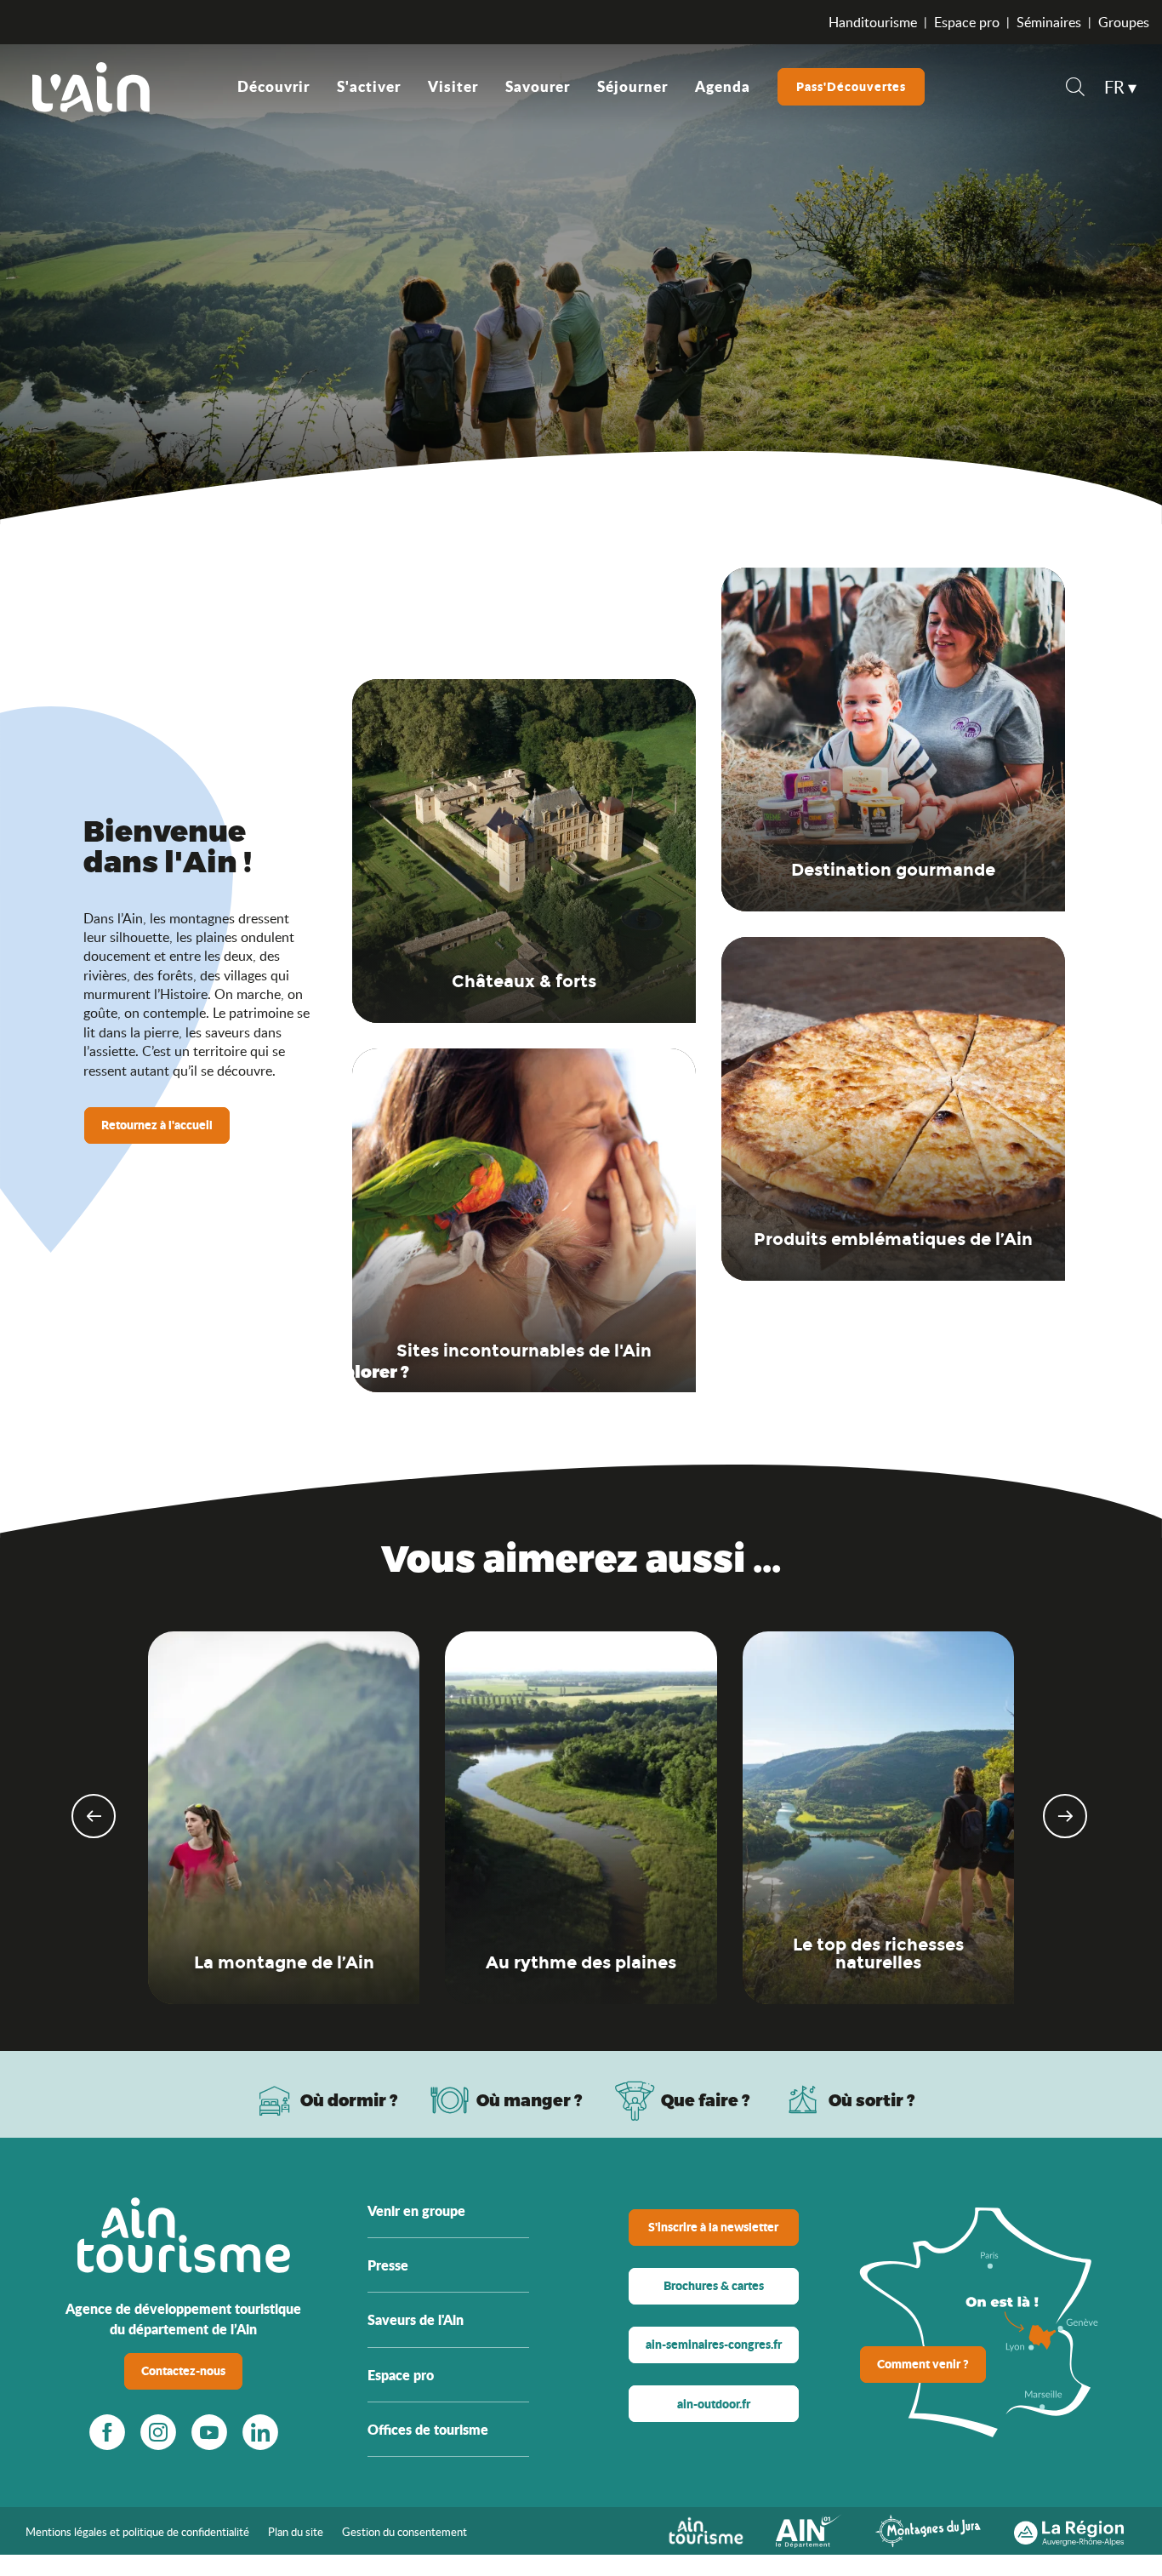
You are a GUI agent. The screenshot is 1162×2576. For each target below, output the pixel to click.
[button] (1075, 89)
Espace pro (967, 22)
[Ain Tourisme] (706, 2530)
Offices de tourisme (428, 2429)
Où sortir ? (872, 2100)
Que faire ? (706, 2100)
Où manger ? (530, 2100)
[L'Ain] (91, 87)
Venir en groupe (416, 2210)
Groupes (1124, 22)
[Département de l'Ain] (809, 2530)
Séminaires (1049, 22)
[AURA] (1069, 2530)
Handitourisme (873, 22)
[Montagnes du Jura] (928, 2530)
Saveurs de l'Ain (416, 2319)
